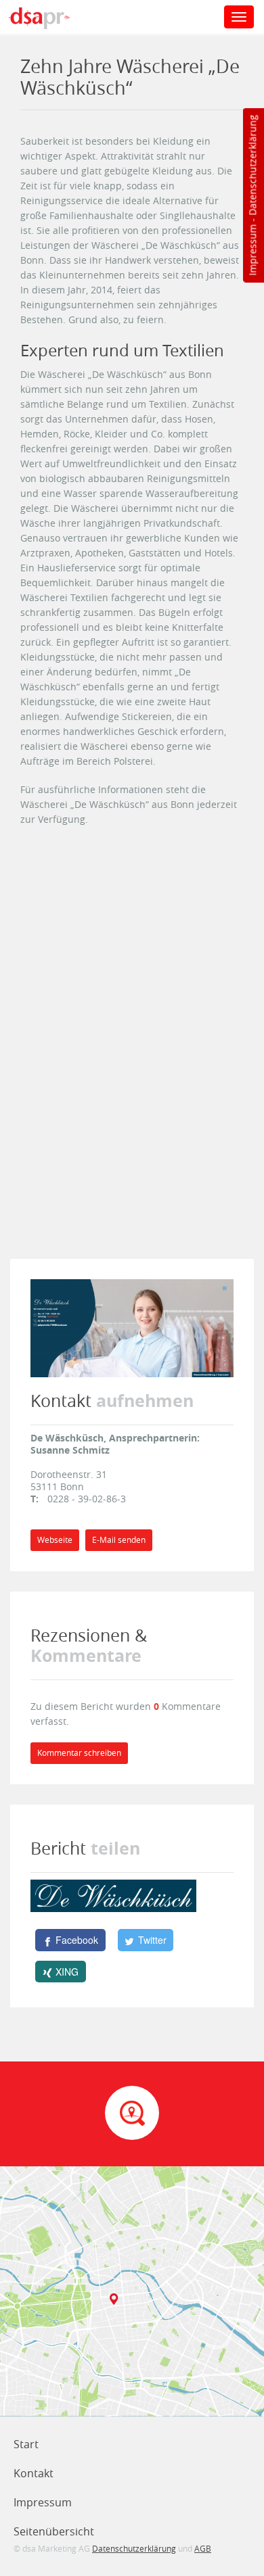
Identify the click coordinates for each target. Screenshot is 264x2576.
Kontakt (34, 2473)
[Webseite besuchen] (132, 1327)
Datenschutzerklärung (252, 165)
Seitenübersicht (54, 2531)
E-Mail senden (119, 1540)
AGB (203, 2548)
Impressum (252, 250)
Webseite (55, 1540)
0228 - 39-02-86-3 (87, 1499)
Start (26, 2444)
